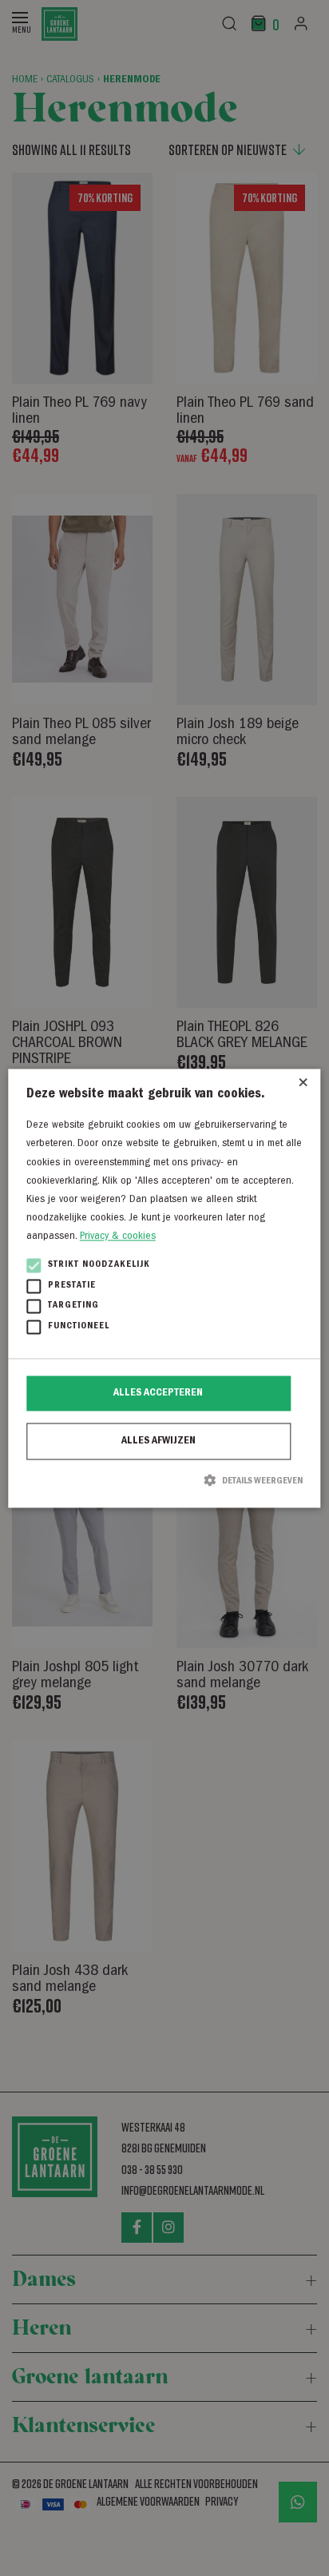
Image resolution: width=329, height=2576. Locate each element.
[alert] (164, 1288)
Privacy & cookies (118, 1236)
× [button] (303, 1087)
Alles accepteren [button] (158, 1394)
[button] (164, 1481)
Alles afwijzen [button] (159, 1442)
